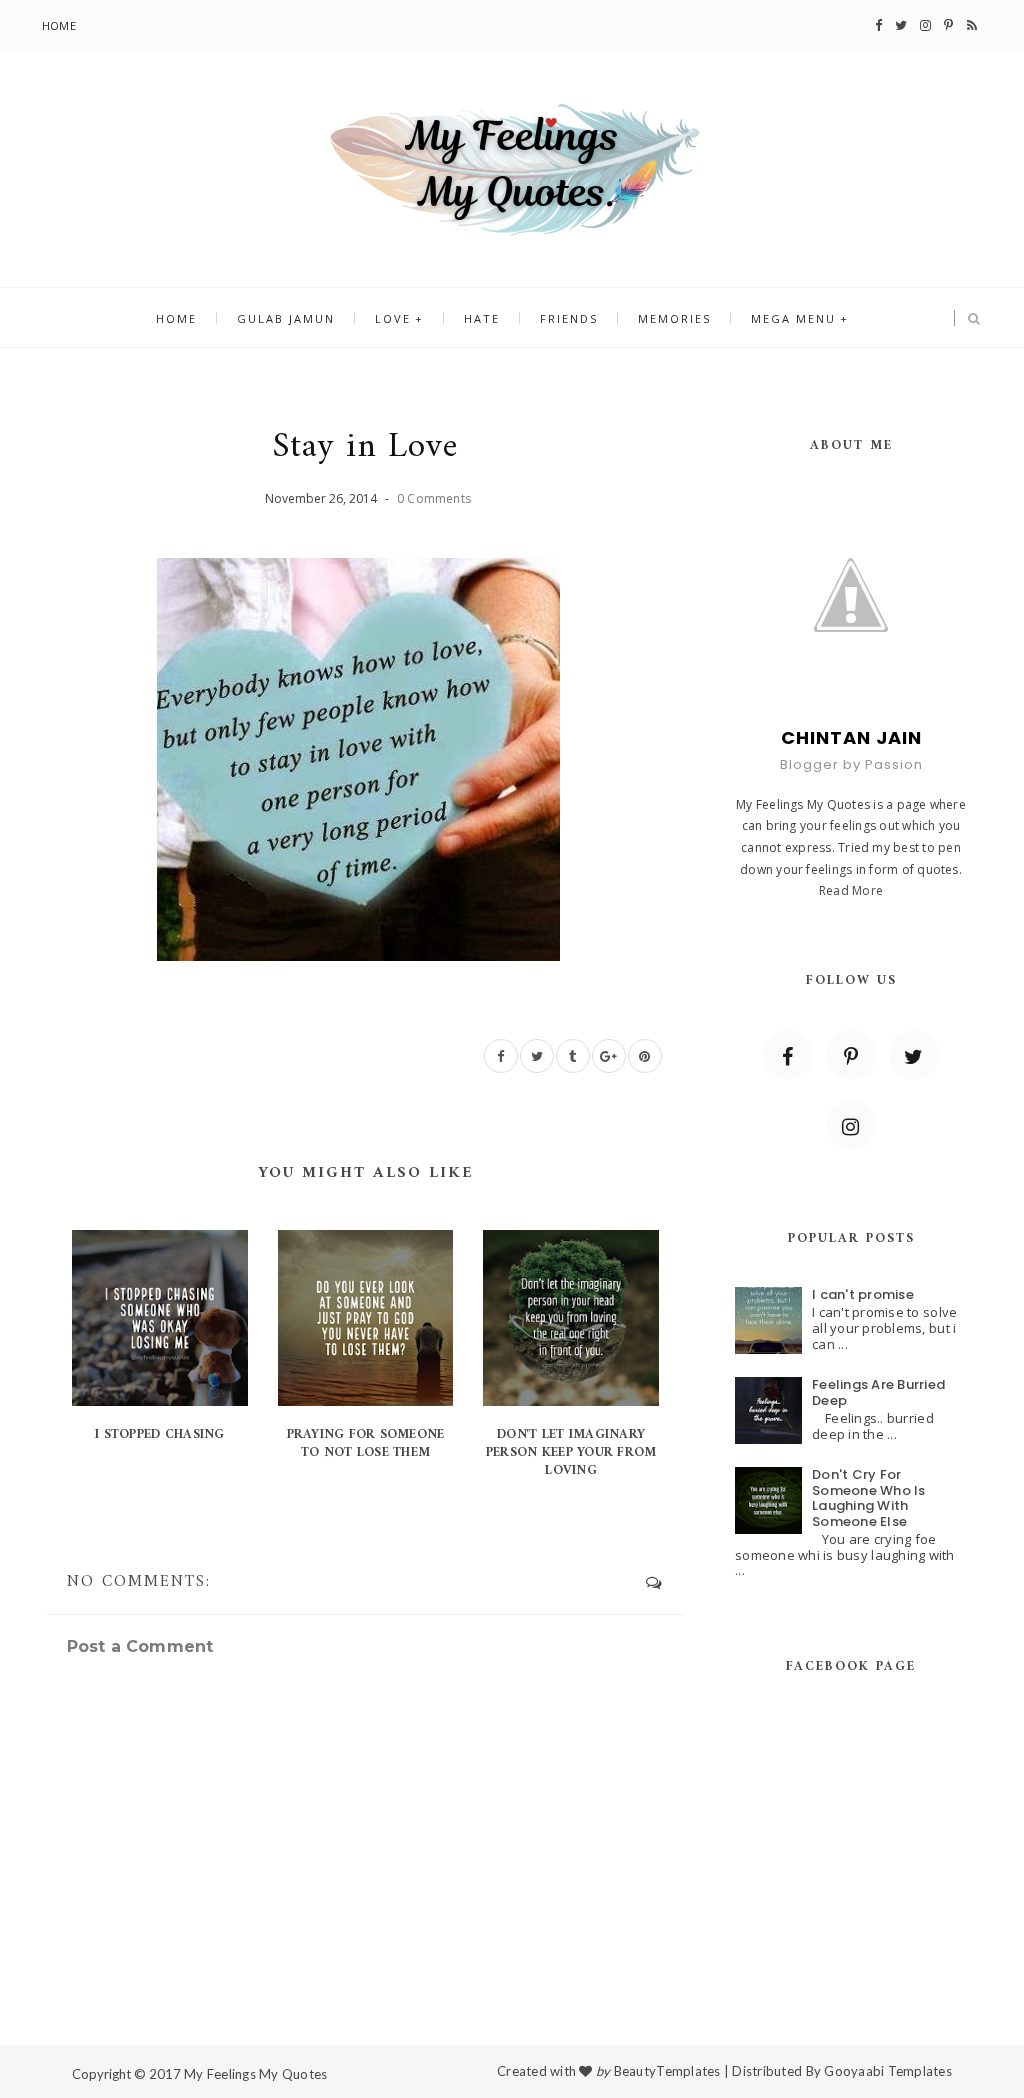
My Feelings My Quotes (255, 2074)
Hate (482, 318)
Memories (674, 318)
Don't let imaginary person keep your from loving (571, 1452)
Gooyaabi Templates (888, 2071)
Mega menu (793, 318)
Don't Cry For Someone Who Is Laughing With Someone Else (869, 1498)
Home (59, 25)
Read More (851, 890)
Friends (569, 318)
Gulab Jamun (286, 318)
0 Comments (434, 498)
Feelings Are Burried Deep (878, 1392)
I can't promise (863, 1294)
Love (393, 318)
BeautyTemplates (667, 2071)
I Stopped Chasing (159, 1434)
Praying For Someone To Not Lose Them (366, 1443)
